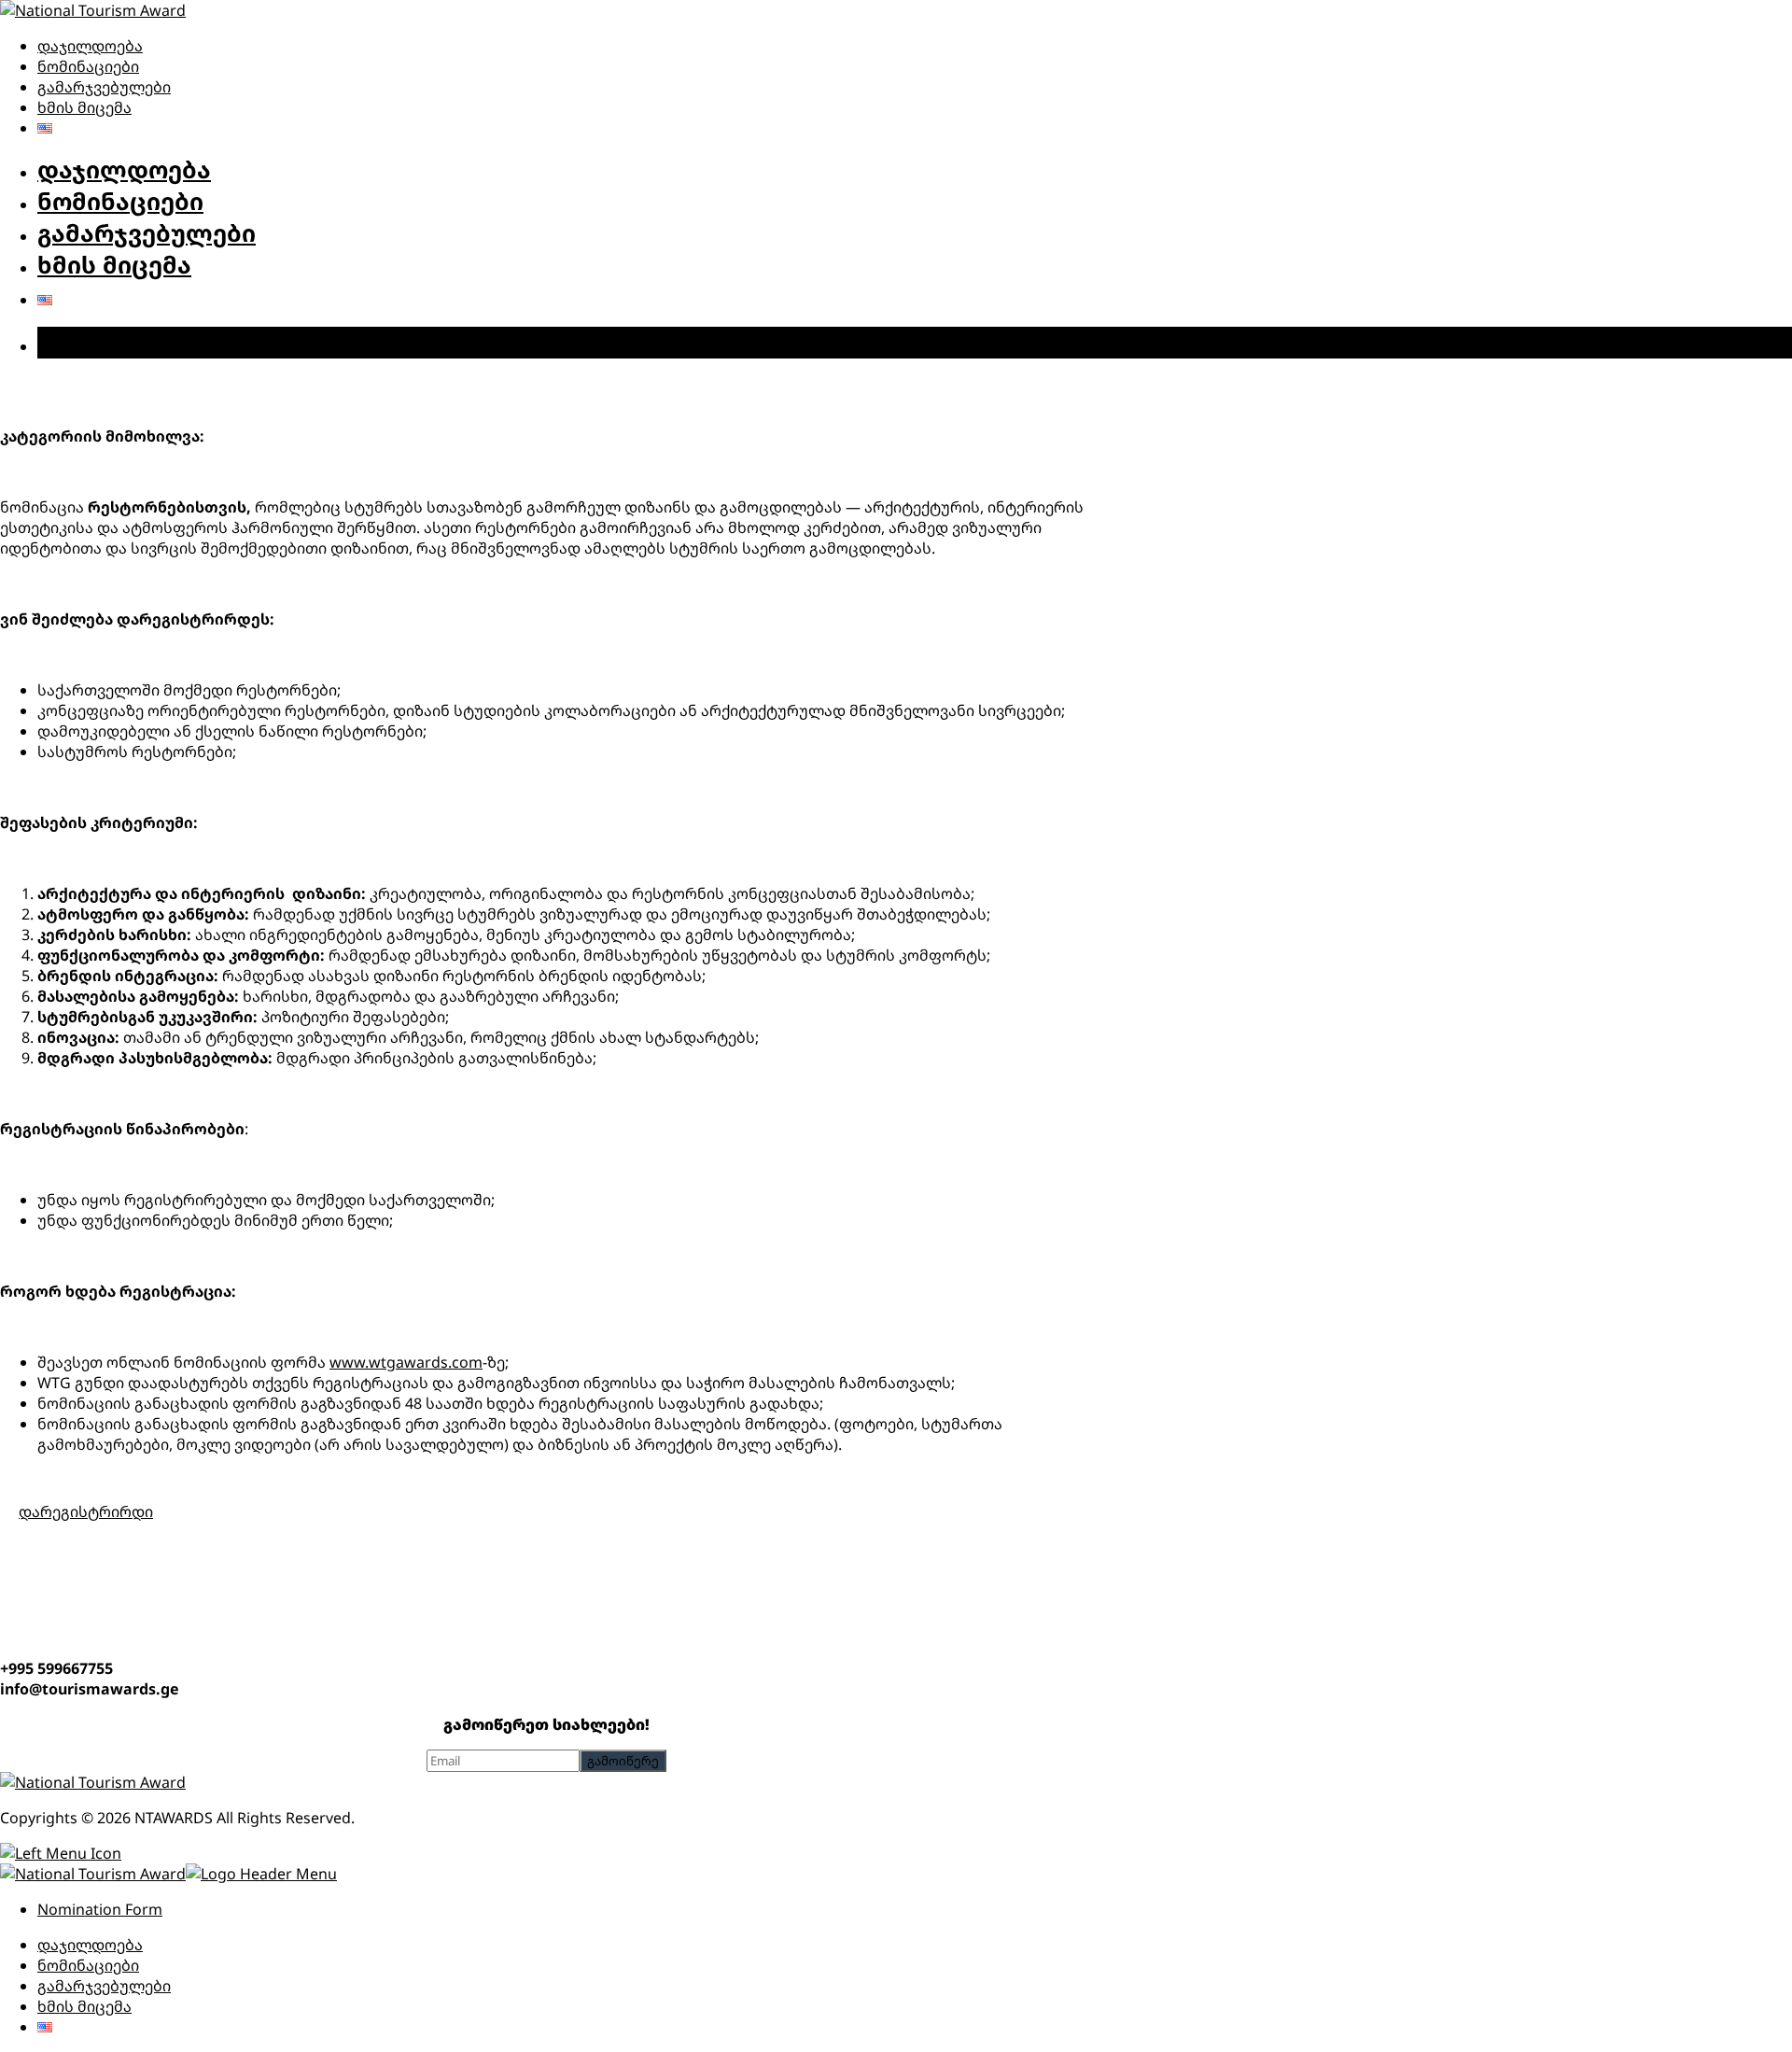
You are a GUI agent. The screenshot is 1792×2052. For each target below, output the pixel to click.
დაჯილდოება (90, 46)
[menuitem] (45, 2027)
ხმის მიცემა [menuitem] (84, 2006)
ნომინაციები (88, 66)
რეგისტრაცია (124, 343)
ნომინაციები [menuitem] (88, 1965)
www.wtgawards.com (406, 1362)
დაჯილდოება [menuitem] (90, 1945)
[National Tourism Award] (93, 10)
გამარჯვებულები (104, 87)
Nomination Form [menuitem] (100, 1909)
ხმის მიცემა (84, 107)
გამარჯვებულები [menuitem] (104, 1986)
